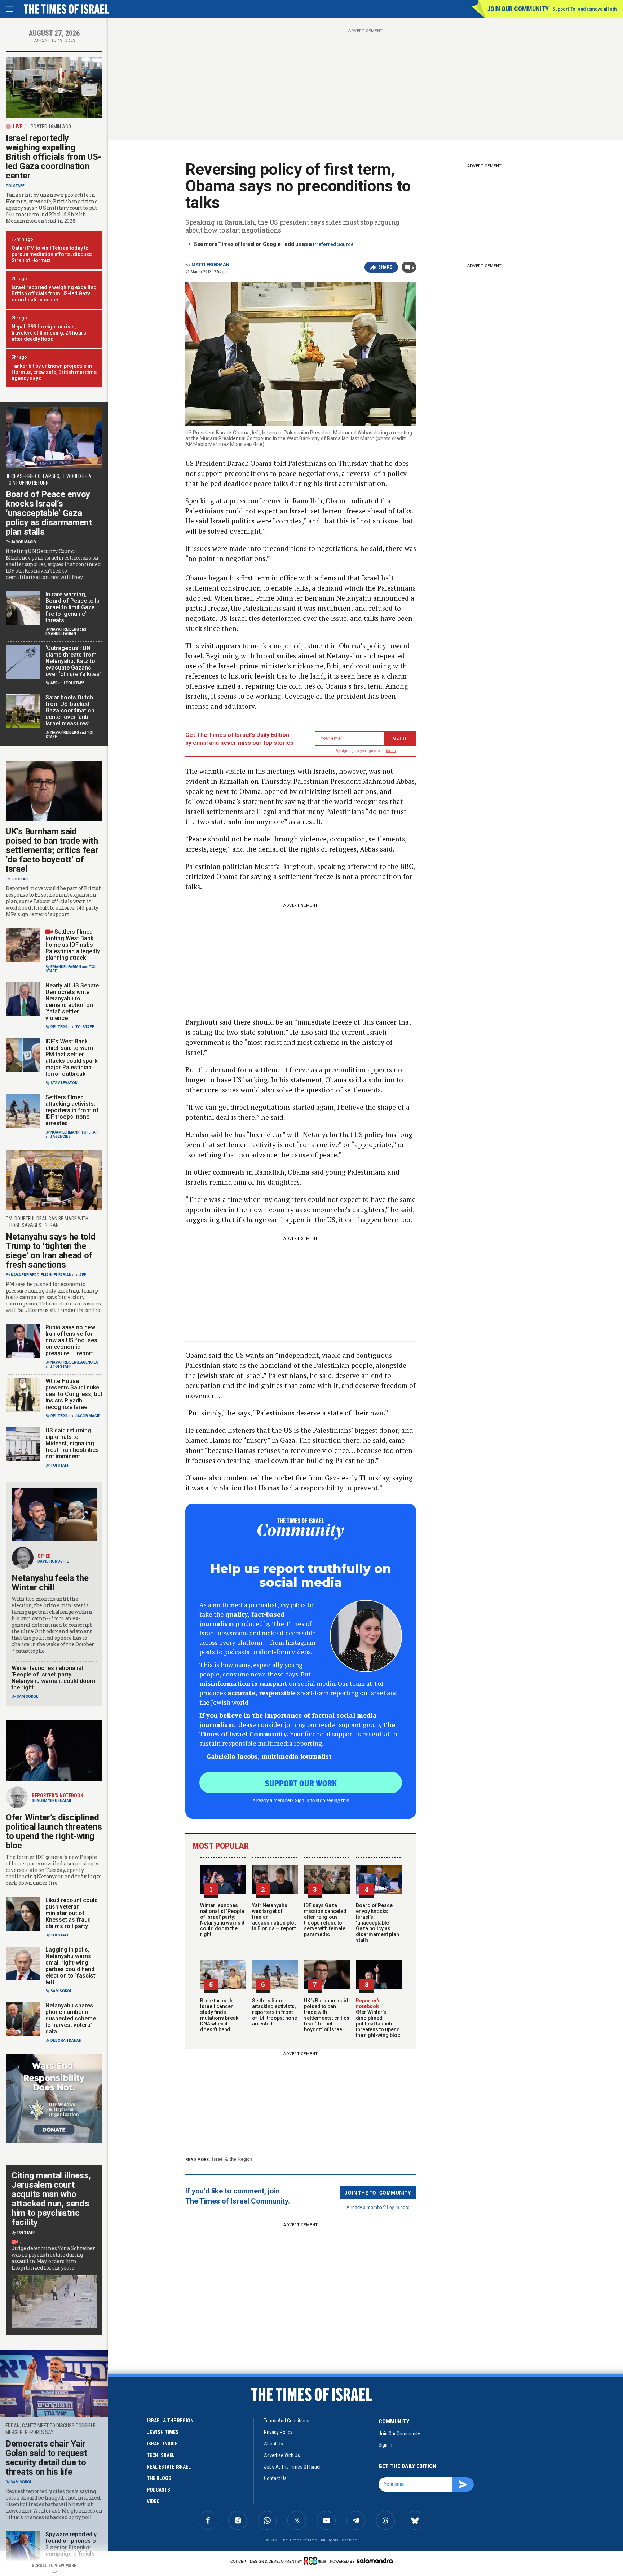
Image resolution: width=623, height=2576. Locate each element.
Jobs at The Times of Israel (292, 2467)
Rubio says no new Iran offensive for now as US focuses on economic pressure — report (71, 1340)
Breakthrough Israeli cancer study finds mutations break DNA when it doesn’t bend (219, 2015)
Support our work (301, 1783)
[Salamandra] (375, 2560)
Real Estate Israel (169, 2467)
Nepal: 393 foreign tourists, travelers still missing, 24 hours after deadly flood (49, 333)
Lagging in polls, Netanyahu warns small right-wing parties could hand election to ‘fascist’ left (71, 1966)
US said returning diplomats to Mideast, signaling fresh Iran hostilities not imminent (72, 1443)
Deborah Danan (66, 2040)
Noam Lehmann (65, 1132)
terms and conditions (287, 2421)
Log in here (398, 2207)
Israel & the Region (232, 2159)
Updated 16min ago (49, 127)
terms (391, 751)
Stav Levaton (64, 1083)
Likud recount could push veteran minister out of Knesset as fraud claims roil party (72, 1913)
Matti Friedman (210, 265)
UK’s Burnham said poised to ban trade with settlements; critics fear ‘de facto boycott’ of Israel (327, 2015)
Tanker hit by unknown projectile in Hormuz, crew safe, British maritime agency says (54, 372)
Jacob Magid (23, 542)
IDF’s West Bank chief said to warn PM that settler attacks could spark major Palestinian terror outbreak (71, 1058)
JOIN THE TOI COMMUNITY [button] (378, 2192)
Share (385, 267)
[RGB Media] (316, 2561)
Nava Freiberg (65, 629)
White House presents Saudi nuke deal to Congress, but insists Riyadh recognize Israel (74, 1394)
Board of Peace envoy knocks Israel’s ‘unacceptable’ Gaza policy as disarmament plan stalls (377, 1923)
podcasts (158, 2490)
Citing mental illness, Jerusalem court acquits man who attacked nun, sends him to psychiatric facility (51, 2199)
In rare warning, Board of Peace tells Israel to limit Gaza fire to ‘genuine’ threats (72, 607)
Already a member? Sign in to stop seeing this (301, 1800)
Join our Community (518, 9)
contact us (275, 2478)
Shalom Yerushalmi (51, 1801)
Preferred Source (333, 244)
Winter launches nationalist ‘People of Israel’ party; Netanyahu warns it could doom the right (222, 1920)
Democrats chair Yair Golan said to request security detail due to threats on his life (46, 2458)
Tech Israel (161, 2455)
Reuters (59, 1027)
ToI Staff (15, 186)
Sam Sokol (27, 1696)
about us (273, 2444)
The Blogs (159, 2478)
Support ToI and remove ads (585, 9)
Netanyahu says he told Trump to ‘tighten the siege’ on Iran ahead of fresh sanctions (50, 1251)
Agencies (62, 1137)
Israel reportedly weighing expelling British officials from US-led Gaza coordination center (53, 157)
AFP (54, 683)
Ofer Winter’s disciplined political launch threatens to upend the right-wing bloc (378, 2021)
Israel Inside (162, 2444)
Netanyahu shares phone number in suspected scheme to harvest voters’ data (71, 2018)
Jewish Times (163, 2432)
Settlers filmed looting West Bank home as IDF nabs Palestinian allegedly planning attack (73, 945)
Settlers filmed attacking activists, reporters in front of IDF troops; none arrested (275, 2012)
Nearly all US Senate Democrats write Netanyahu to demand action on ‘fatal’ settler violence (72, 1002)
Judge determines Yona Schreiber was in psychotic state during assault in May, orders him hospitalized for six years (53, 2258)
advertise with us (282, 2455)
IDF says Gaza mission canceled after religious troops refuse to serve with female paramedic (325, 1920)
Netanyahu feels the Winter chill (50, 1583)
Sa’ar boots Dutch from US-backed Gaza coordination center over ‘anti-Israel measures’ (70, 710)
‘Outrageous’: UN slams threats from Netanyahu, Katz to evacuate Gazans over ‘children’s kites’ (73, 661)
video (153, 2501)
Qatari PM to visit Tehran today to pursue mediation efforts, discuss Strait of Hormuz (52, 254)
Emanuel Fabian (61, 634)
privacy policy (278, 2432)
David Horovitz (53, 1561)
